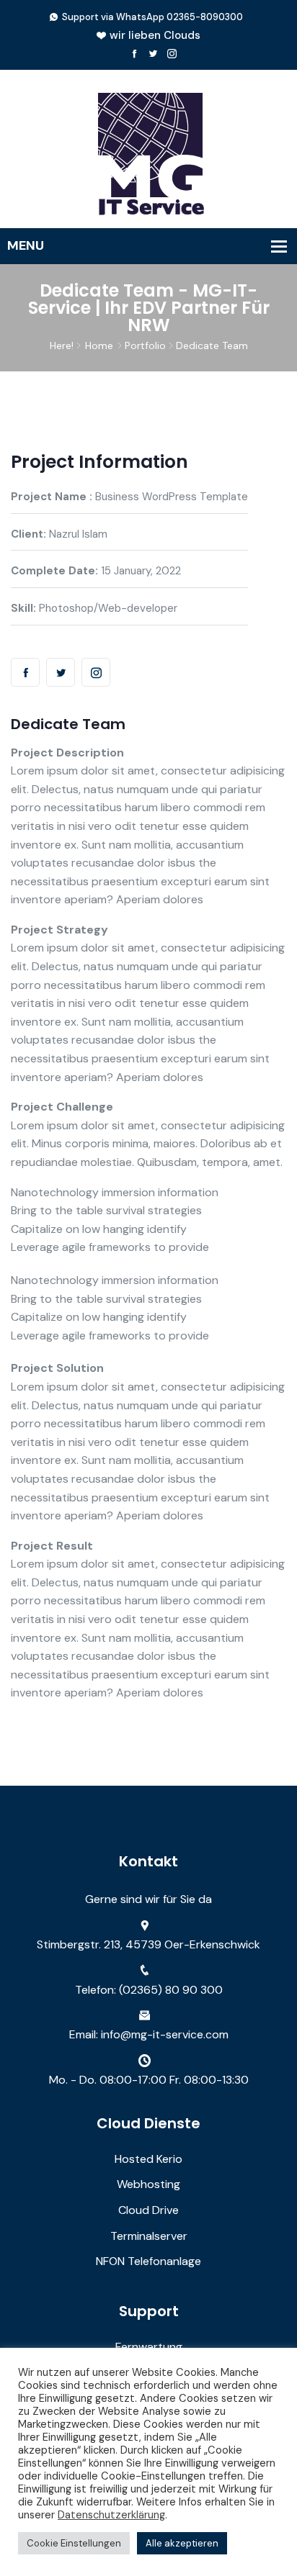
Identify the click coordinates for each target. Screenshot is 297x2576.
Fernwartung (149, 2347)
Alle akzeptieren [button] (182, 2543)
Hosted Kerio (148, 2159)
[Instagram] (172, 54)
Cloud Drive (148, 2210)
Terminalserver (149, 2236)
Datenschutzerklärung (111, 2515)
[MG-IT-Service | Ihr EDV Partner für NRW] (148, 152)
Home (99, 345)
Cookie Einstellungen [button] (74, 2543)
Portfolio (145, 345)
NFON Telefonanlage (148, 2261)
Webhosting (148, 2184)
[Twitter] (153, 54)
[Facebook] (134, 54)
